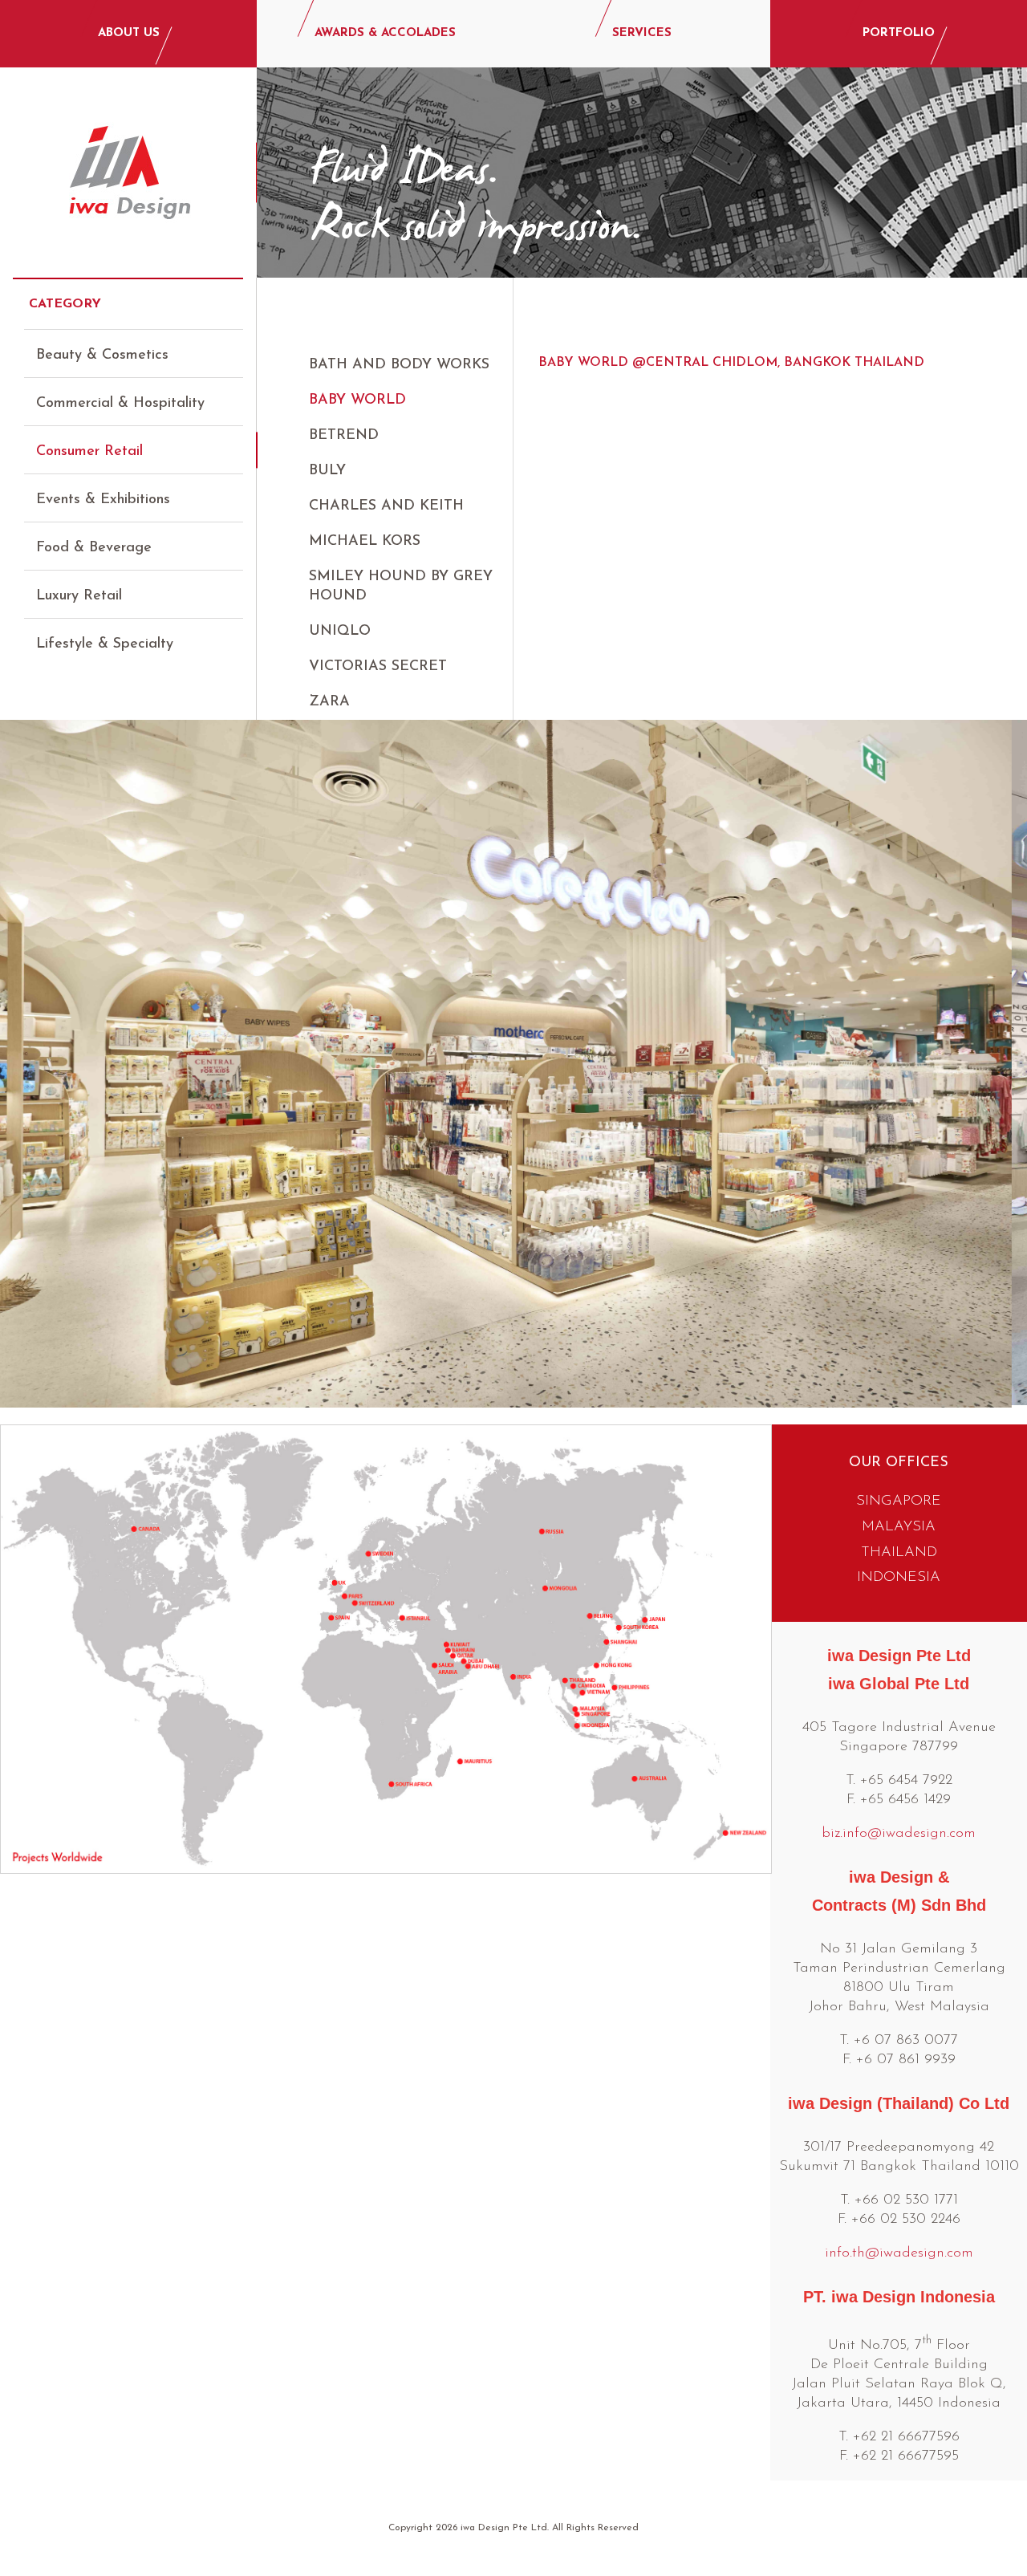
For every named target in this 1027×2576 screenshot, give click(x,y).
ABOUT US (129, 33)
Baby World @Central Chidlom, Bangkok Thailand (731, 363)
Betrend (344, 436)
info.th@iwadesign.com (899, 2253)
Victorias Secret (378, 667)
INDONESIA (899, 1578)
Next (1002, 1062)
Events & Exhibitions (103, 500)
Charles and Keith (386, 506)
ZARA (329, 702)
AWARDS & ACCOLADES (385, 33)
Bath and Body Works (399, 365)
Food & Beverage (94, 548)
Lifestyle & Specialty (105, 644)
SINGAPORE (899, 1501)
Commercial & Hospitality (120, 404)
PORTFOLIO (899, 33)
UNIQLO (340, 632)
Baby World (357, 400)
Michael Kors (365, 542)
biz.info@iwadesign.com (899, 1834)
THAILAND (899, 1553)
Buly (327, 471)
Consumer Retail (89, 452)
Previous (25, 1062)
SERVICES (642, 33)
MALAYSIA (899, 1527)
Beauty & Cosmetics (102, 356)
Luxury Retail (79, 596)
